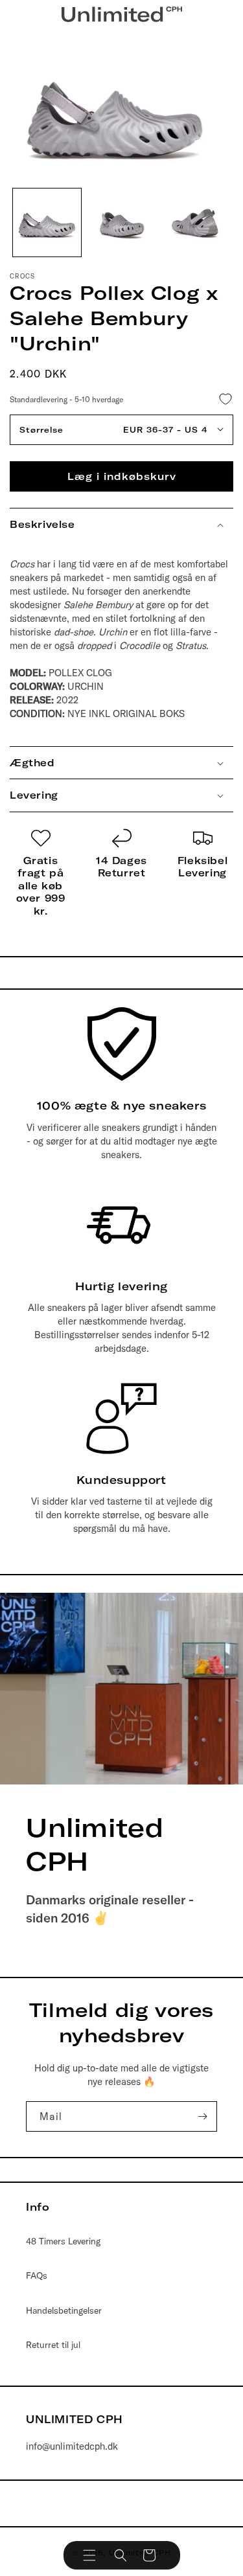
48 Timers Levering (63, 2241)
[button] (89, 2555)
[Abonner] (202, 2116)
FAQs (37, 2275)
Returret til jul (53, 2345)
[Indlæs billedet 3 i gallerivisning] (195, 222)
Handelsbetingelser (64, 2310)
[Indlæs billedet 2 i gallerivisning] (121, 222)
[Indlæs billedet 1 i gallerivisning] (47, 222)
